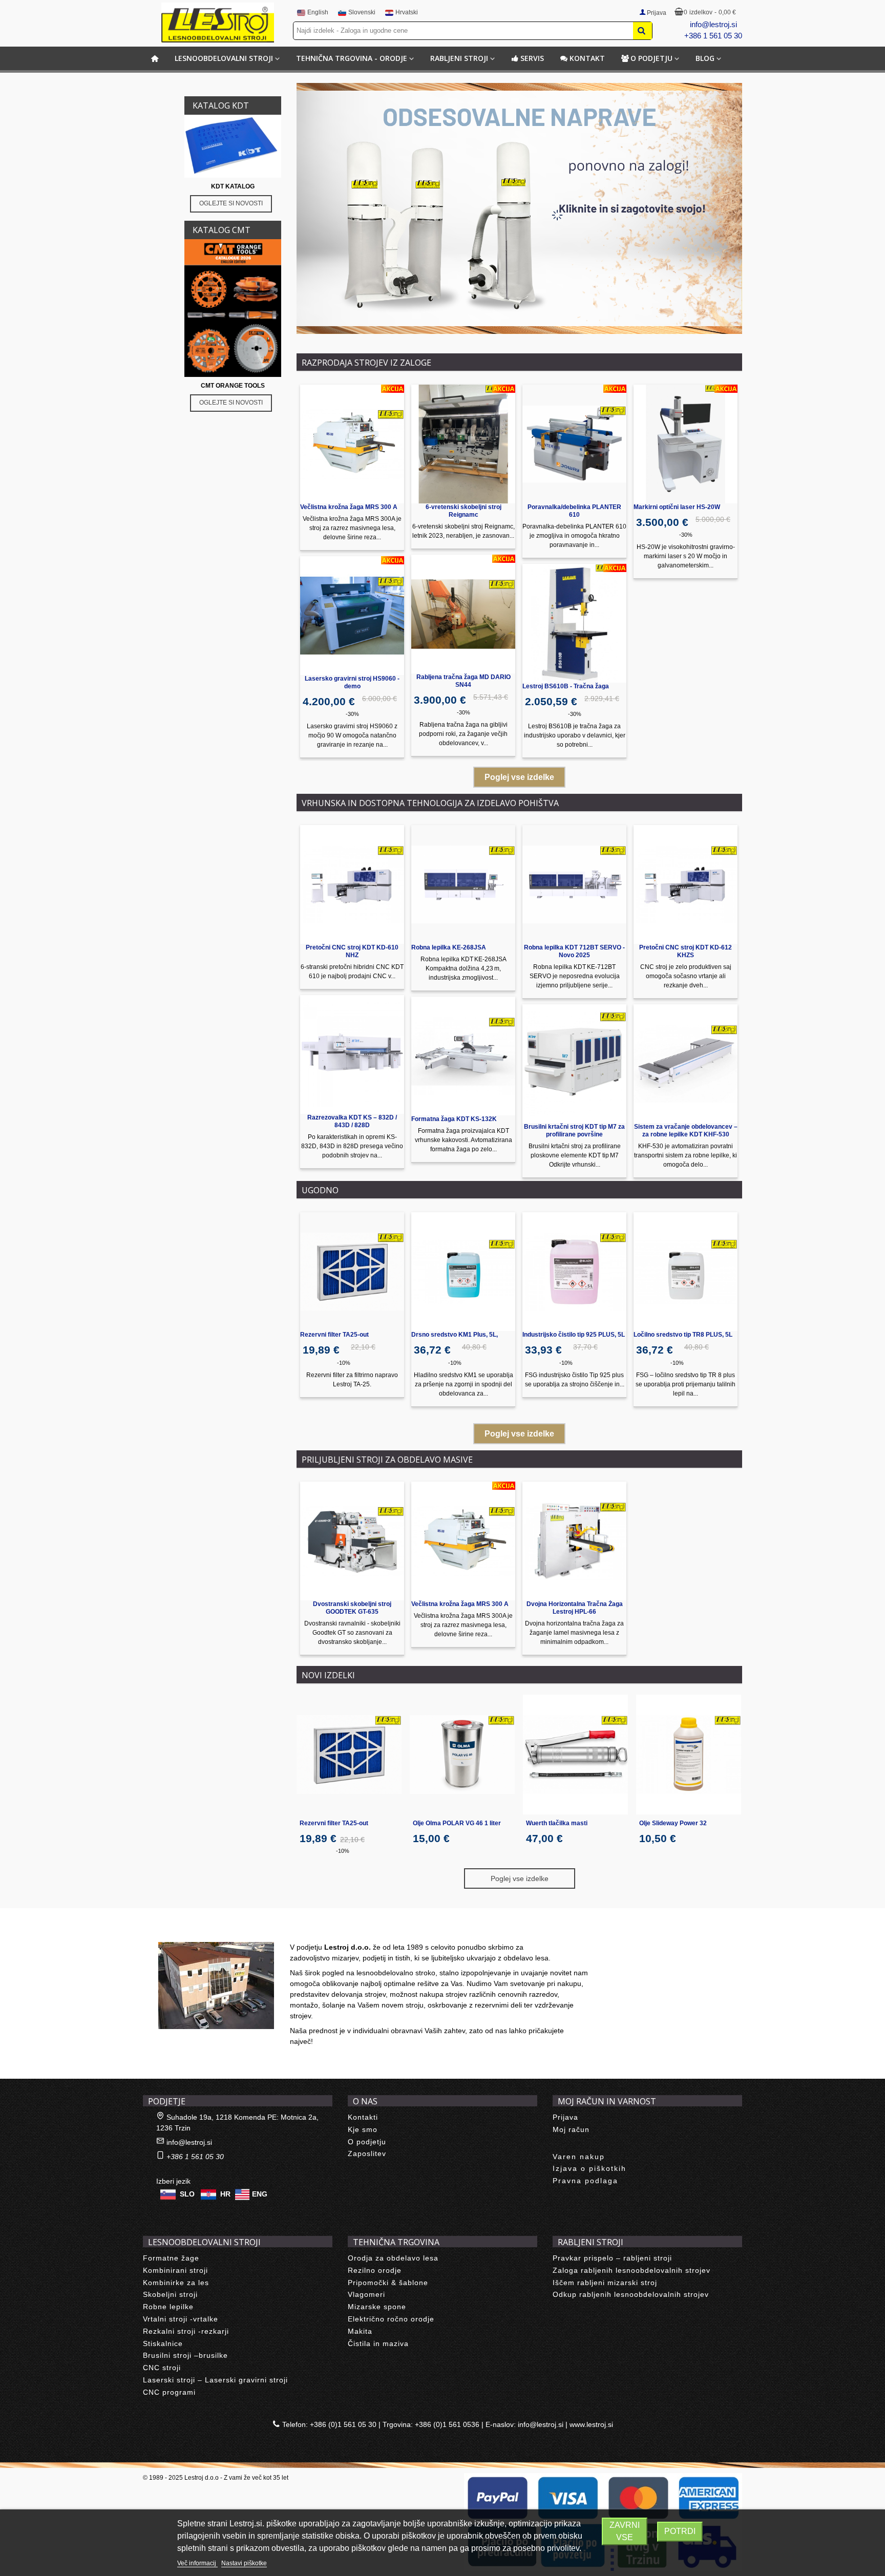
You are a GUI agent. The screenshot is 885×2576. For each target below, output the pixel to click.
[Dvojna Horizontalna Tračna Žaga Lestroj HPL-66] (574, 1541)
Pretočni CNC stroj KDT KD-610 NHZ (352, 951)
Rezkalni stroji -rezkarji (186, 2331)
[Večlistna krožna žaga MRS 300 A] (352, 444)
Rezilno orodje (375, 2270)
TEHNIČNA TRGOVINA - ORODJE (352, 58)
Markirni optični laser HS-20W (677, 507)
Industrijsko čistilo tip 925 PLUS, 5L (574, 1335)
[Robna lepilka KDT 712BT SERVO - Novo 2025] (574, 884)
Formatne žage (171, 2258)
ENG (260, 2194)
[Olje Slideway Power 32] (689, 1755)
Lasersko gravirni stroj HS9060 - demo (352, 682)
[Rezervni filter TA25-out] (352, 1272)
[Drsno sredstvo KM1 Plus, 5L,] (463, 1272)
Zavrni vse (625, 2531)
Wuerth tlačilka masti (557, 1823)
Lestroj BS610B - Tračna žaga (566, 686)
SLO (187, 2194)
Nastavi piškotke (244, 2563)
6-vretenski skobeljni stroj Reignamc (463, 511)
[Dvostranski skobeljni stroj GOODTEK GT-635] (352, 1541)
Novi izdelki (328, 1675)
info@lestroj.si (713, 24)
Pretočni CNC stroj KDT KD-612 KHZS (686, 951)
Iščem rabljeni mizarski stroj (605, 2283)
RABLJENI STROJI (459, 58)
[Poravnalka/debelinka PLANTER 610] (574, 444)
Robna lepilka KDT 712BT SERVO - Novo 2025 (574, 951)
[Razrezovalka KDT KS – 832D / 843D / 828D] (352, 1054)
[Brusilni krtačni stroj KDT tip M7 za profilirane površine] (574, 1064)
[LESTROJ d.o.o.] (218, 23)
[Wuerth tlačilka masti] (575, 1755)
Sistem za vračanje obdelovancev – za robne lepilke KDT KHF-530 (686, 1131)
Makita (360, 2331)
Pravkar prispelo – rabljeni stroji (612, 2258)
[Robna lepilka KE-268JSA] (463, 884)
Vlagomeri (366, 2294)
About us (169, 1931)
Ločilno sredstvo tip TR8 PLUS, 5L (683, 1335)
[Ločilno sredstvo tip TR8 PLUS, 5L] (686, 1272)
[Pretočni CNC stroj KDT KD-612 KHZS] (686, 884)
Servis (532, 58)
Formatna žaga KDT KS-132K (454, 1119)
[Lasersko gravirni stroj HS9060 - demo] (352, 616)
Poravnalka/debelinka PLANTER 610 (574, 511)
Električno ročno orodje (391, 2319)
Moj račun (571, 2129)
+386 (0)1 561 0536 (447, 2424)
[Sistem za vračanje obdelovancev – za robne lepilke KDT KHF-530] (686, 1064)
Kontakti (363, 2117)
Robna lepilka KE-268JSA (449, 947)
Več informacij (197, 2563)
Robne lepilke (168, 2307)
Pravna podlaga (585, 2181)
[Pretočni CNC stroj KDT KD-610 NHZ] (352, 884)
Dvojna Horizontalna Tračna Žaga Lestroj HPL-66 (575, 1608)
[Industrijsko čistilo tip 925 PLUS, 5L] (574, 1272)
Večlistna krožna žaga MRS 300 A (349, 507)
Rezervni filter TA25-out (334, 1335)
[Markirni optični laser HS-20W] (686, 444)
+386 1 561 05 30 (713, 36)
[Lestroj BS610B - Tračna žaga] (574, 623)
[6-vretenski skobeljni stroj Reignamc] (463, 444)
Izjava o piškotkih (589, 2168)
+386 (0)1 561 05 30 (343, 2424)
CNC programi (169, 2392)
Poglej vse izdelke (519, 777)
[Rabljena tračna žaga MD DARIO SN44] (463, 614)
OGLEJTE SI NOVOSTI (231, 203)
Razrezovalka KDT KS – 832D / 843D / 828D (352, 1121)
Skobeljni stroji (170, 2294)
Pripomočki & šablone (388, 2283)
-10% (344, 1363)
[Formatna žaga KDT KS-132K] (463, 1056)
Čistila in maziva (378, 2343)
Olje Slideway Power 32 (673, 1823)
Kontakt (587, 58)
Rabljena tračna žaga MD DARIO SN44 (463, 681)
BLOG (705, 58)
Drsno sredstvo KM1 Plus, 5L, (455, 1335)
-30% (352, 714)
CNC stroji (162, 2368)
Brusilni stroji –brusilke (185, 2355)
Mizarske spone (377, 2307)
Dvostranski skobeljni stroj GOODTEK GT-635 (352, 1608)
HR (225, 2194)
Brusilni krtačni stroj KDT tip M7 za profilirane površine (574, 1131)
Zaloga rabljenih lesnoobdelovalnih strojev (631, 2270)
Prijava (565, 2117)
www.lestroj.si (591, 2424)
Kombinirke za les (176, 2283)
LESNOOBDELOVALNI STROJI (224, 58)
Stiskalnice (163, 2343)
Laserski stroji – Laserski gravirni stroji (215, 2380)
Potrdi (680, 2531)
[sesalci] (519, 208)
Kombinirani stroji (175, 2270)
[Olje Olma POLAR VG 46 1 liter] (462, 1755)
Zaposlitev (367, 2153)
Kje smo (363, 2129)
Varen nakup (579, 2157)
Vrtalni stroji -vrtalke (181, 2319)
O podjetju (651, 58)
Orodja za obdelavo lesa (393, 2258)
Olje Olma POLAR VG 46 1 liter (457, 1823)
